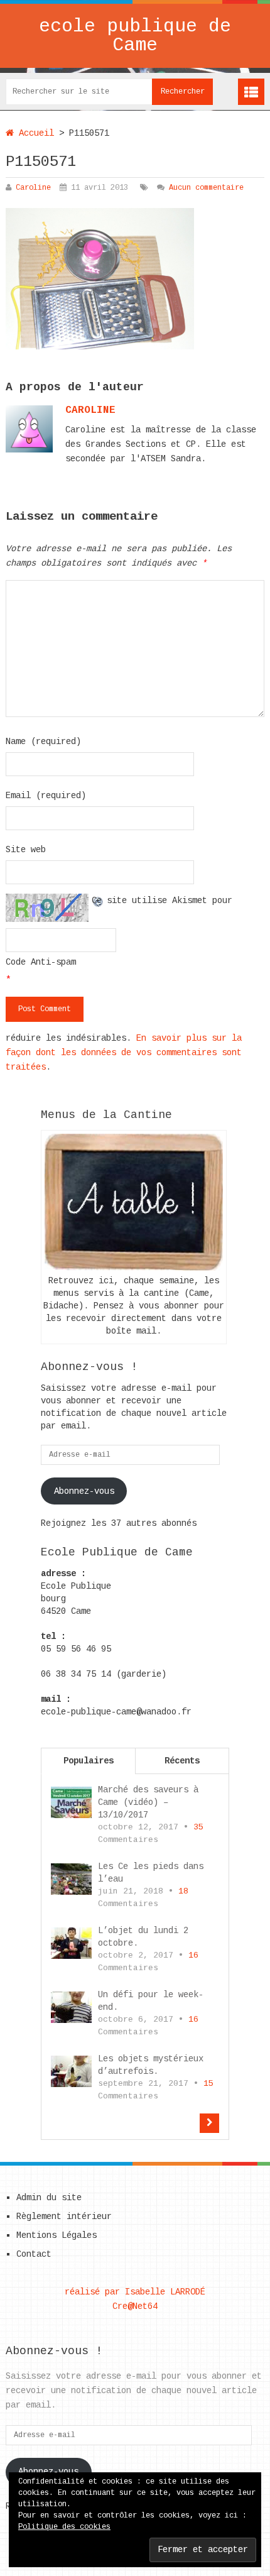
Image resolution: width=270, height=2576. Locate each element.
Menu (251, 92)
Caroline (33, 188)
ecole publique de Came (135, 36)
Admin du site (49, 2198)
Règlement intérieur (64, 2217)
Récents (182, 1761)
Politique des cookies (64, 2527)
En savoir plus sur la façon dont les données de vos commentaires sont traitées (124, 1053)
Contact (34, 2254)
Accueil (34, 133)
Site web (26, 850)
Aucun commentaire (206, 188)
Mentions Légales (57, 2235)
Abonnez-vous (84, 1491)
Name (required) (43, 742)
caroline (90, 410)
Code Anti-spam (41, 962)
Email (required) (46, 796)
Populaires (89, 1761)
